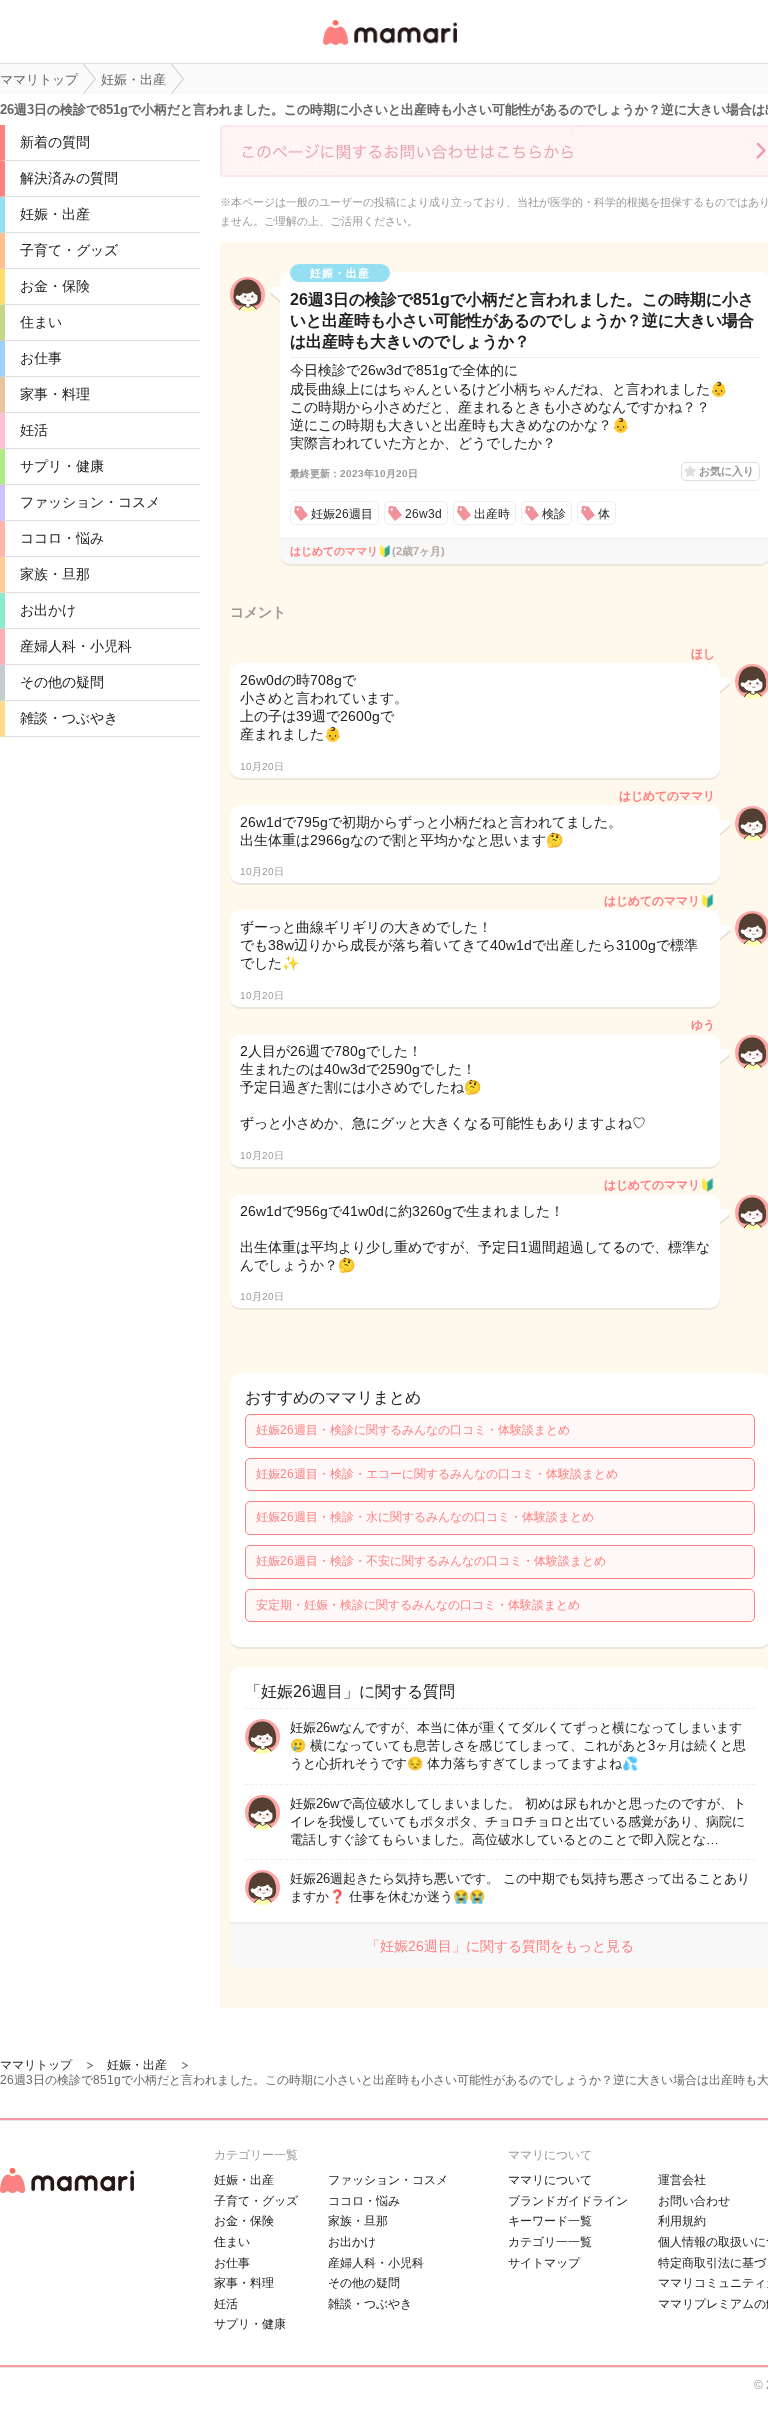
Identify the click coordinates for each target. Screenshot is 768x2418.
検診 (554, 514)
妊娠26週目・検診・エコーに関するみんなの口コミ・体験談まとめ (437, 1474)
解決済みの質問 (69, 178)
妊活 (34, 430)
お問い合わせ (694, 2201)
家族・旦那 (55, 574)
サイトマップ (544, 2263)
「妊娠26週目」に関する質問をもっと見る (500, 1946)
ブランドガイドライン (568, 2201)
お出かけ (48, 610)
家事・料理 (55, 394)
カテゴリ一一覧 (550, 2242)
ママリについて (550, 2180)
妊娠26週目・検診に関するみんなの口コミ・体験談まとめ (413, 1430)
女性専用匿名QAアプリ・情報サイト (389, 46)
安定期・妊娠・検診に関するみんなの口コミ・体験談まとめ (418, 1605)
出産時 (492, 514)
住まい (41, 322)
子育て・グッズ (69, 250)
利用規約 (682, 2221)
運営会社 (682, 2180)
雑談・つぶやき (69, 718)
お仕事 (41, 358)
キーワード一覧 (550, 2221)
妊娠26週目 (342, 514)
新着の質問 (55, 142)
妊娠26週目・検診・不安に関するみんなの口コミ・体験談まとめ (431, 1561)
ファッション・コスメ (90, 502)
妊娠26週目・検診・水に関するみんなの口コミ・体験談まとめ (425, 1517)
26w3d (423, 514)
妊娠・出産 (55, 214)
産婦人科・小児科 (76, 646)
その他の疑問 (62, 682)
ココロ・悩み (62, 538)
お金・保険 (55, 286)
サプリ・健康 (62, 466)
